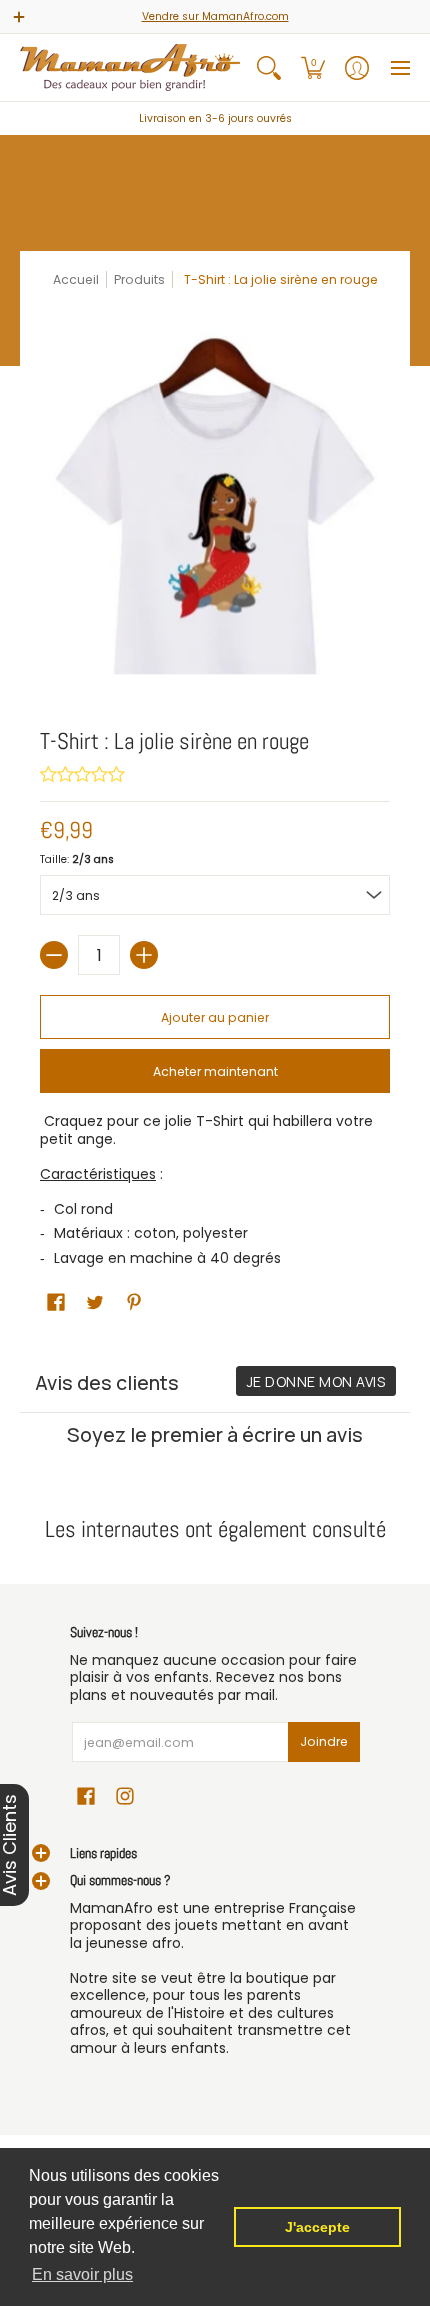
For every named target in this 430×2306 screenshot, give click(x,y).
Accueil (76, 279)
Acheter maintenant (215, 1071)
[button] (313, 67)
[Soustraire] (54, 955)
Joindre (324, 1741)
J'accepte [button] (317, 2227)
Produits (139, 279)
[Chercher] (269, 67)
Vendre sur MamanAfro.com (215, 16)
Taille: (77, 859)
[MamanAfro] (130, 67)
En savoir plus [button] (82, 2274)
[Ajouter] (144, 955)
